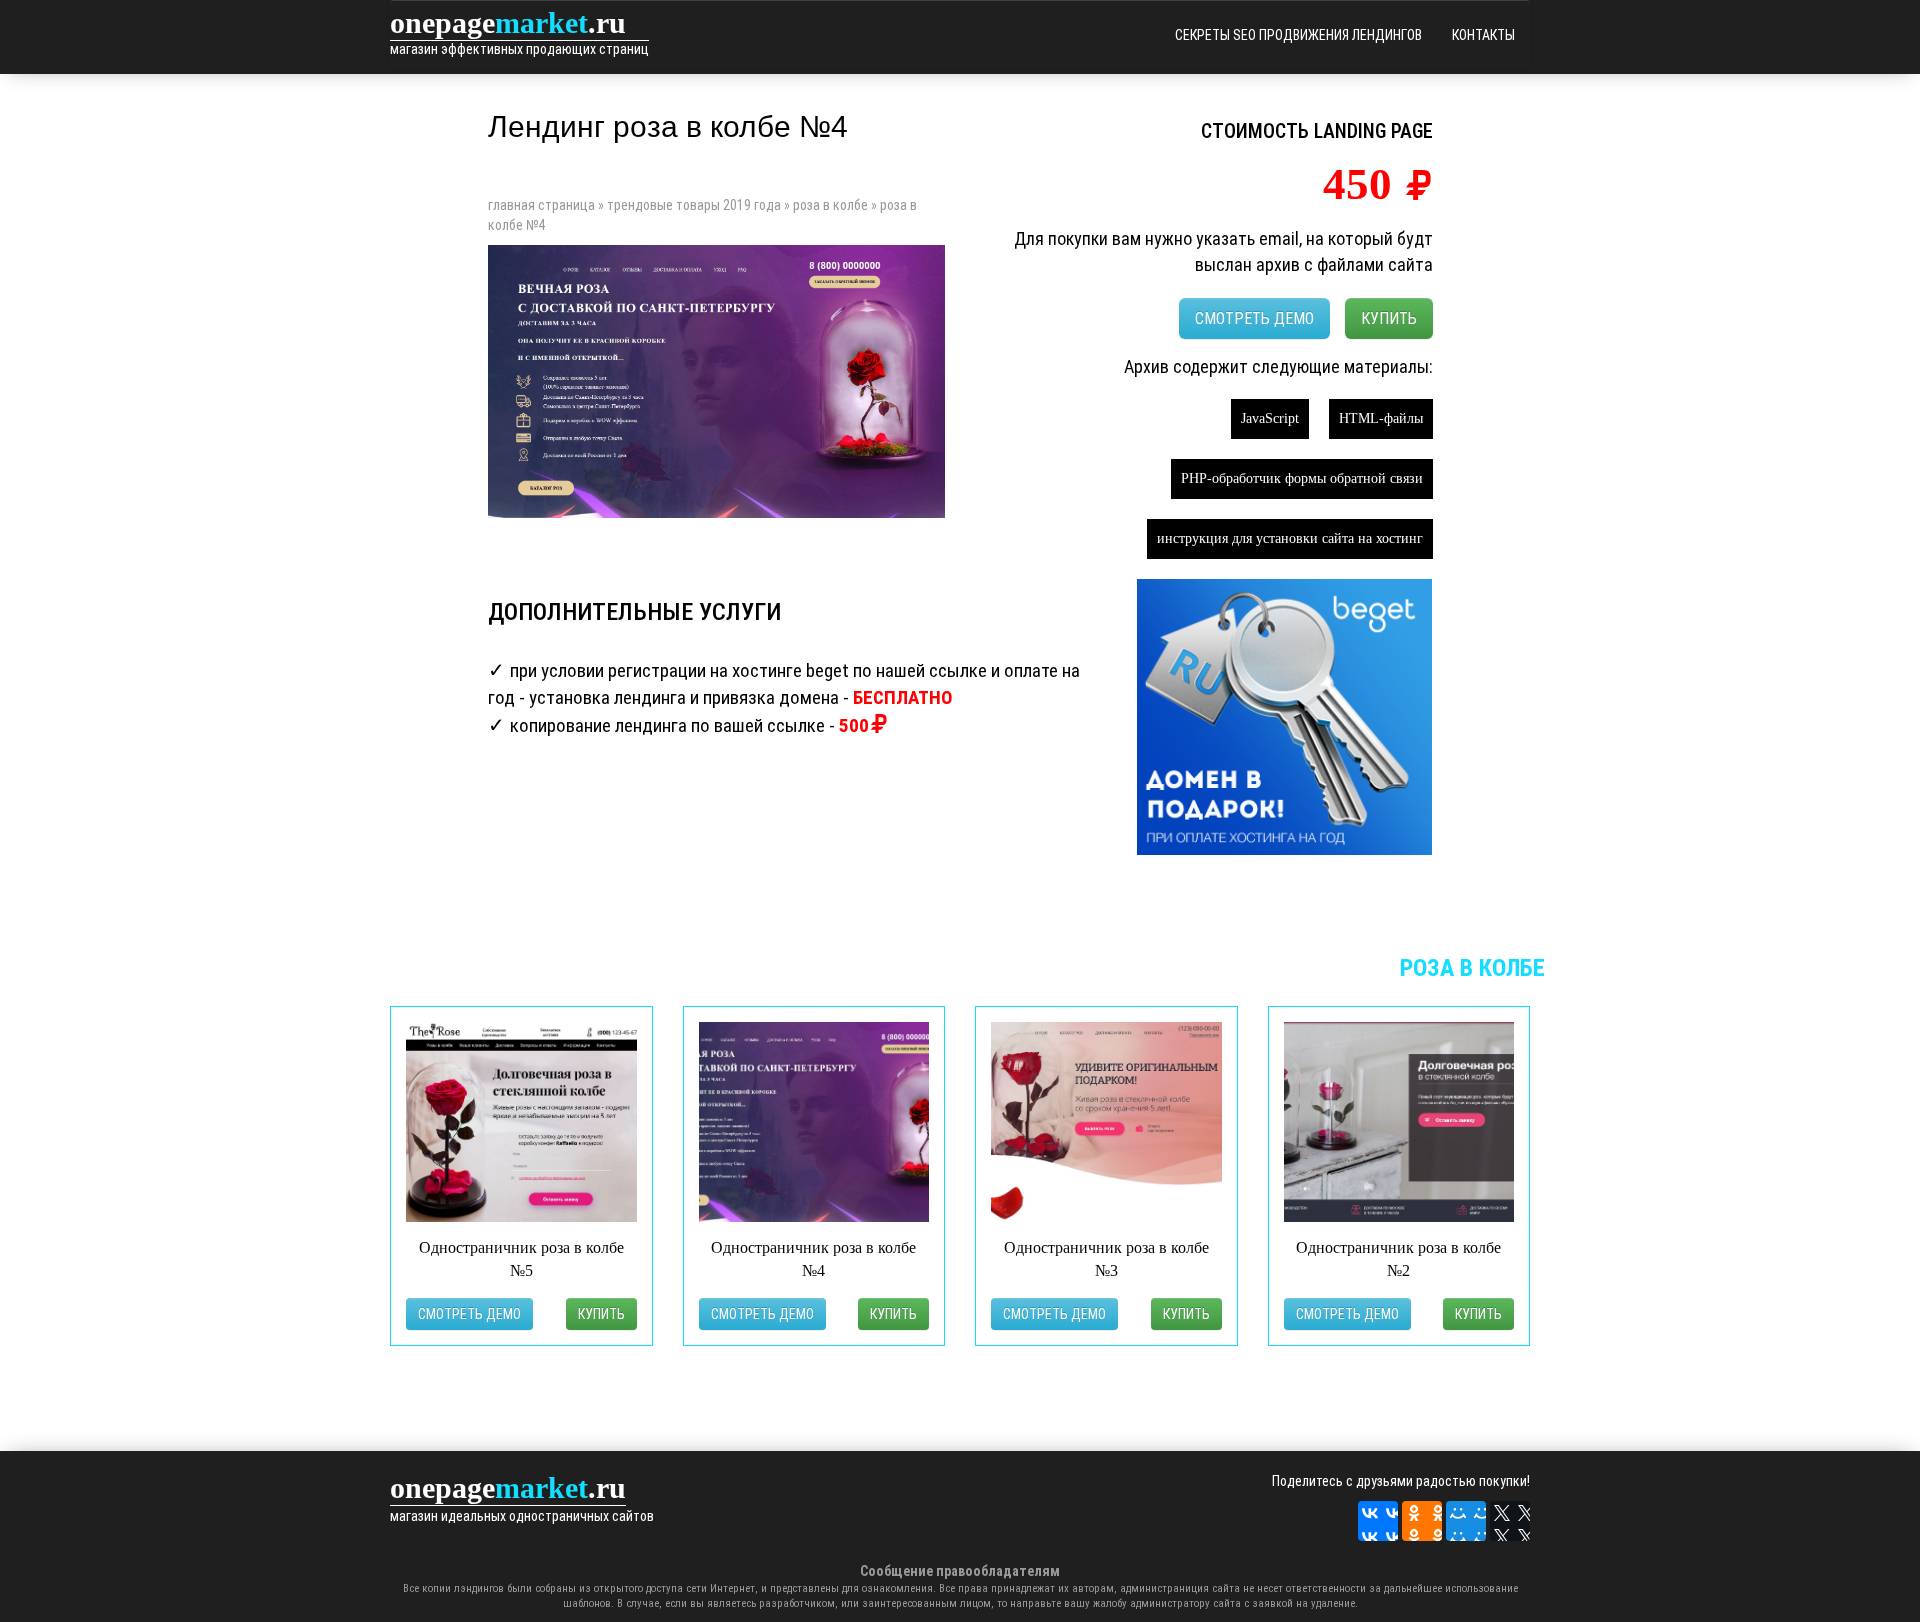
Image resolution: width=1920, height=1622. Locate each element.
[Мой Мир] (1466, 1521)
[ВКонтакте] (1378, 1521)
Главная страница (541, 205)
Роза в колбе (830, 205)
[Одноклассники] (1422, 1521)
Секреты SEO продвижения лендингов (1298, 35)
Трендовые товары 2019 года (694, 205)
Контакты (1483, 35)
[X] (1510, 1521)
